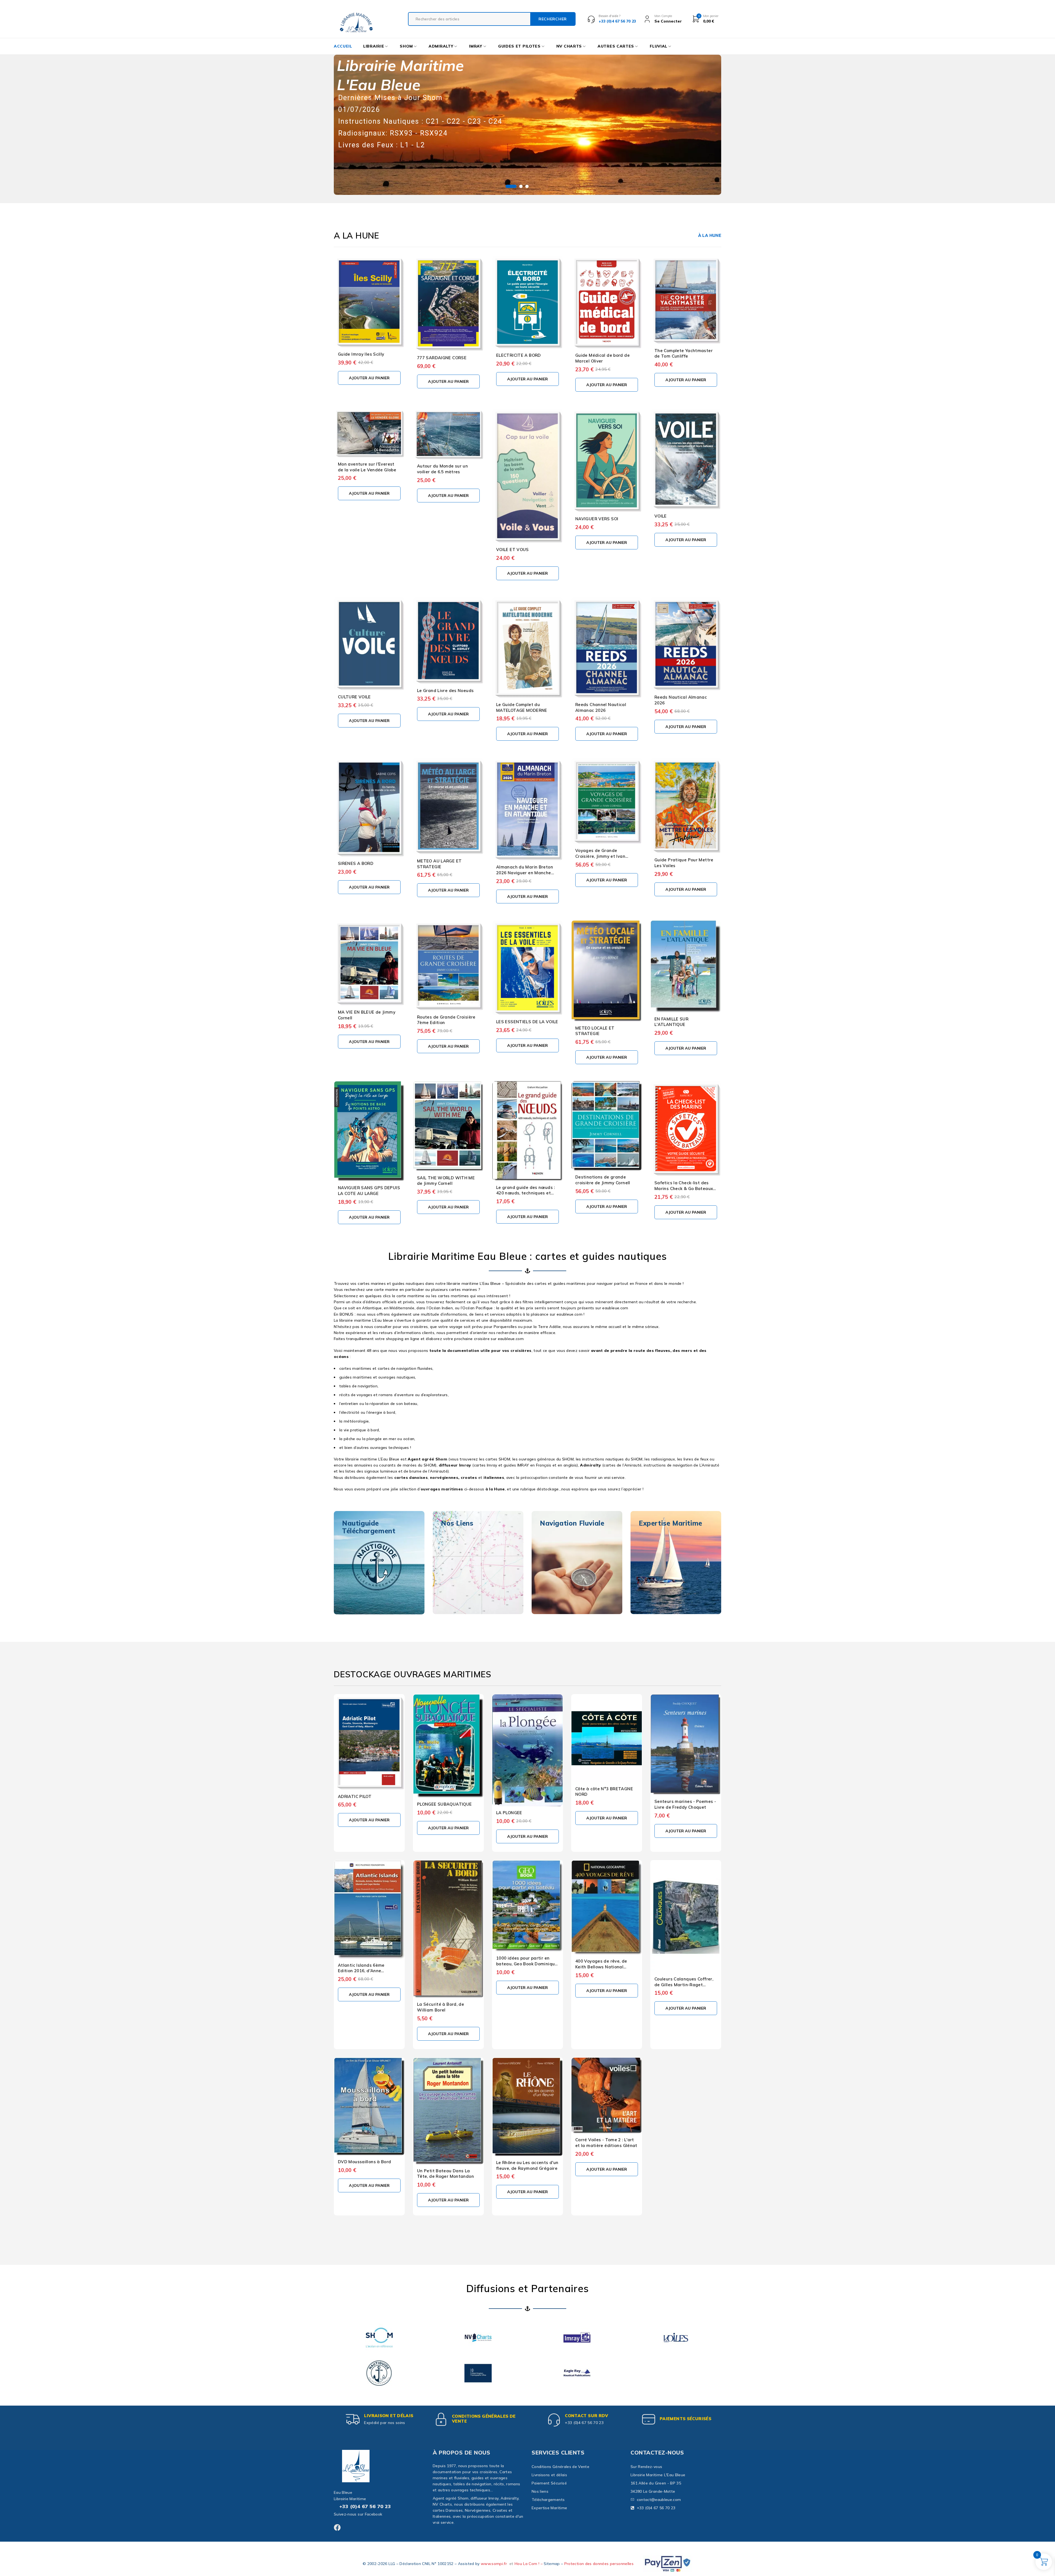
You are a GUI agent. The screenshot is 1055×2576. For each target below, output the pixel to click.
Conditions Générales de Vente (484, 2419)
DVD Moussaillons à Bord (365, 2162)
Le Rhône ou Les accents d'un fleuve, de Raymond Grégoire (527, 2165)
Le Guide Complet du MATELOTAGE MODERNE (522, 707)
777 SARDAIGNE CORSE (442, 358)
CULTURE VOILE (354, 697)
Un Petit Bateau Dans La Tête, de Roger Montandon (445, 2174)
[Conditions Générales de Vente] (441, 2419)
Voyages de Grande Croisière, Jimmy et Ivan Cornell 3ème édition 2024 (603, 856)
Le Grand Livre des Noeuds (445, 691)
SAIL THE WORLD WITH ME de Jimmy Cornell (446, 1181)
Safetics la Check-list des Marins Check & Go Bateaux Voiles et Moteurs (684, 1189)
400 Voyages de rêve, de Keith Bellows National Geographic (601, 1967)
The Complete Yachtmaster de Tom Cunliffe (684, 353)
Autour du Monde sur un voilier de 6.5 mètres (442, 469)
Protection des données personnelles (599, 2564)
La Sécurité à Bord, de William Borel (441, 2007)
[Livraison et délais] (353, 2419)
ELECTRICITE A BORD (519, 355)
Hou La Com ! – (529, 2564)
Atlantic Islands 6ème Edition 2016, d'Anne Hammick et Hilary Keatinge (368, 1971)
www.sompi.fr (494, 2564)
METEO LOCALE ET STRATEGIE (595, 1031)
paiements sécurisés (685, 2419)
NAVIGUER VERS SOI (597, 519)
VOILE (661, 516)
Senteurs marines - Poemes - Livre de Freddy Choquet (685, 1804)
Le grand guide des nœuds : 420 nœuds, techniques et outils (526, 1193)
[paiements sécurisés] (649, 2419)
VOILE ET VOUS (513, 550)
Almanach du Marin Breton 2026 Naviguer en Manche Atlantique (525, 873)
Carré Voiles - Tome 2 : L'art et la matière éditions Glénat (606, 2143)
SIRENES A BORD (356, 863)
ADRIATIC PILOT (355, 1796)
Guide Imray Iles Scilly (361, 354)
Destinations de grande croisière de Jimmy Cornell (603, 1180)
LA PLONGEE (509, 1813)
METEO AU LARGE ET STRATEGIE (439, 864)
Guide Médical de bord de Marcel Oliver (603, 358)
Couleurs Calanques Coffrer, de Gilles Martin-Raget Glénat (684, 1985)
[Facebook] (337, 2527)
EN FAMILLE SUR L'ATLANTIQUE (671, 1022)
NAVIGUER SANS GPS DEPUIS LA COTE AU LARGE (369, 1191)
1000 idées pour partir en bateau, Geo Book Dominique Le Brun (527, 1964)
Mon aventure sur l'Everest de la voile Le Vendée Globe (367, 467)
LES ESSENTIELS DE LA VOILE (527, 1022)
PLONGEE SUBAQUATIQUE (444, 1804)
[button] (369, 378)
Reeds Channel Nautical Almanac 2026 (601, 707)
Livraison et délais (389, 2416)
